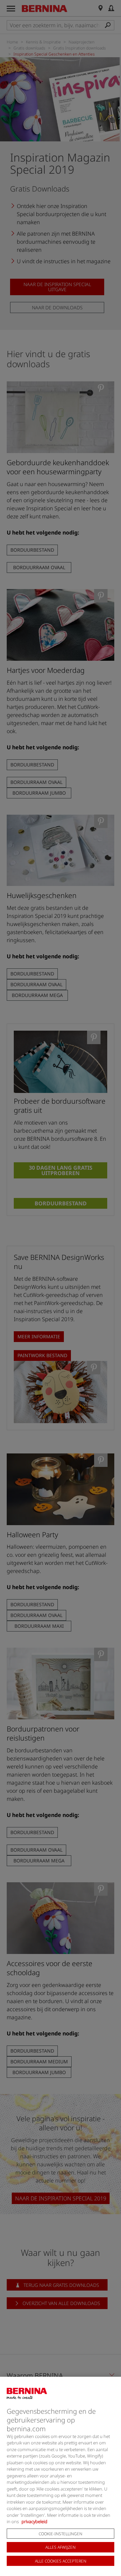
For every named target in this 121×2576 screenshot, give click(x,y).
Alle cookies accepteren (61, 2561)
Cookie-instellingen (61, 2534)
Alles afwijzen (61, 2547)
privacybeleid (34, 2521)
